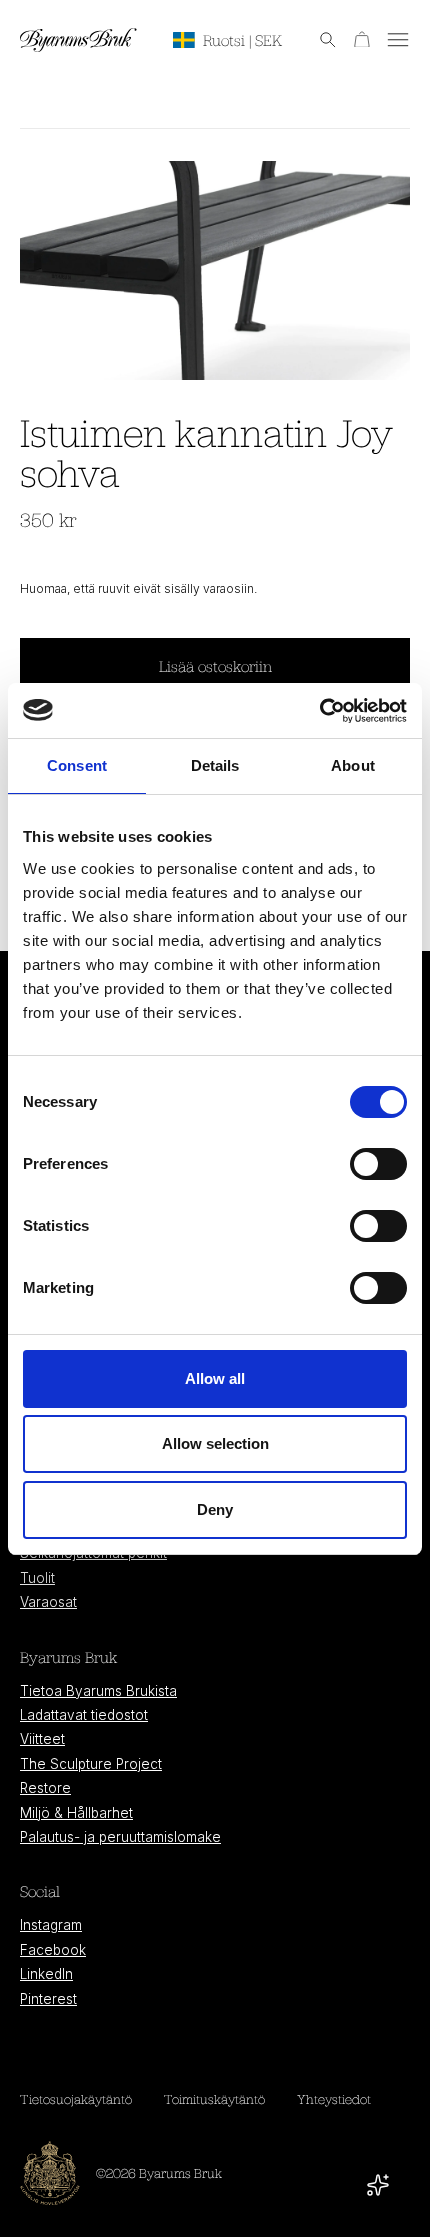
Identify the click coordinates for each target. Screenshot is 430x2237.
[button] (318, 40)
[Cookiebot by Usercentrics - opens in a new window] (319, 711)
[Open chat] (378, 2185)
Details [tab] (215, 765)
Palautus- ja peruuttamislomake (120, 1837)
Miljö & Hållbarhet (76, 1813)
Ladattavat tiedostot (84, 1715)
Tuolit (37, 1578)
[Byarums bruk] (78, 40)
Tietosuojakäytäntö (76, 2099)
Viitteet (42, 1739)
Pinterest (48, 1999)
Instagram (51, 1925)
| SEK (242, 40)
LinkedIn (46, 1974)
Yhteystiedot (334, 2099)
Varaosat (48, 1602)
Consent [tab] (77, 765)
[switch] (378, 1164)
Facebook (53, 1950)
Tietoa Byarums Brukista (98, 1691)
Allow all (215, 1378)
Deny (215, 1509)
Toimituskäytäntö (214, 2099)
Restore (45, 1788)
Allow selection (215, 1443)
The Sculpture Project (91, 1764)
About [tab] (353, 765)
